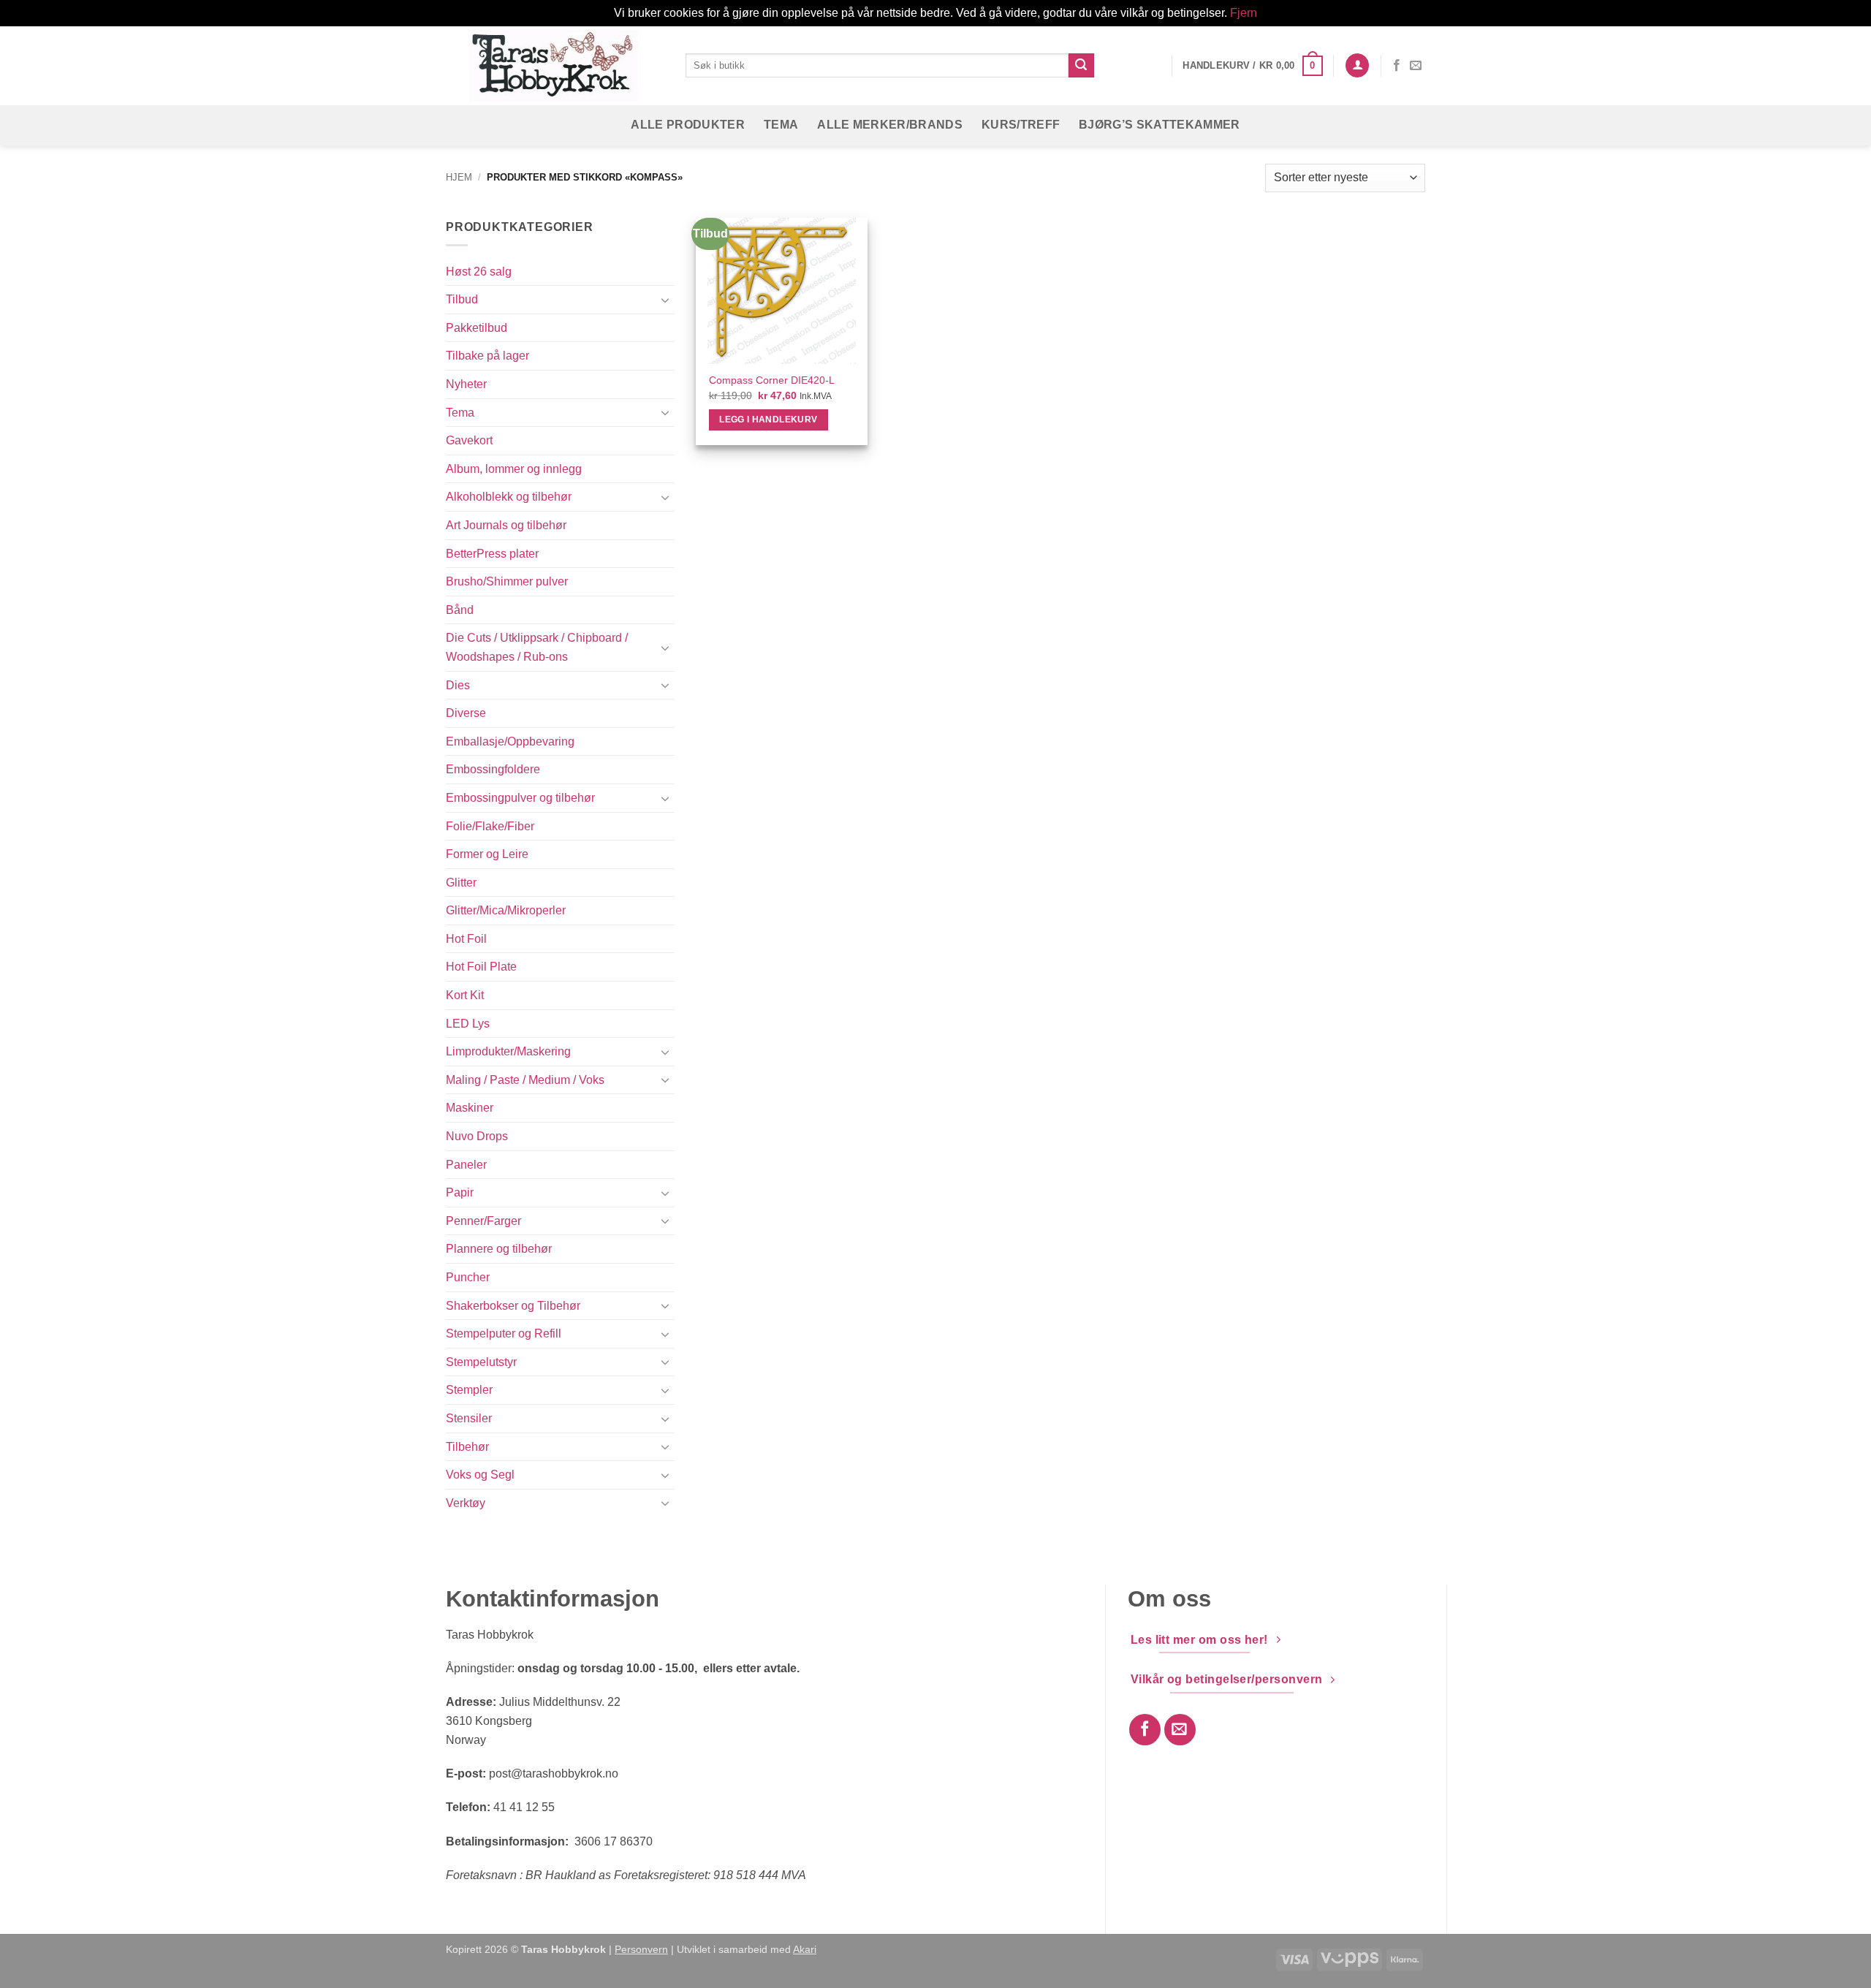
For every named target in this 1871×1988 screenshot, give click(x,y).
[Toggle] (666, 300)
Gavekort (469, 440)
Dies (458, 685)
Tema (781, 125)
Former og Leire (487, 854)
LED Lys (468, 1024)
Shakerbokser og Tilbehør (513, 1306)
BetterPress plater (492, 554)
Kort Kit (465, 995)
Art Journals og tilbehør (506, 525)
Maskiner (470, 1108)
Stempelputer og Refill (504, 1333)
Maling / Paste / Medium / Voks (525, 1080)
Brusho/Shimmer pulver (507, 581)
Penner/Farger (483, 1221)
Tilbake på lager (487, 356)
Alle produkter (687, 125)
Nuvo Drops (477, 1136)
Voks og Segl (480, 1475)
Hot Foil (466, 939)
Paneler (466, 1165)
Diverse (466, 713)
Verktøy (466, 1503)
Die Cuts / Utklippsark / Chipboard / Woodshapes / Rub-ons (537, 647)
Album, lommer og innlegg (514, 469)
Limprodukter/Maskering (508, 1051)
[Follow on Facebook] (1397, 66)
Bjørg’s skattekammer (1159, 125)
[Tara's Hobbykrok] (555, 65)
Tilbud (462, 299)
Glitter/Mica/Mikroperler (506, 910)
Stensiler (469, 1418)
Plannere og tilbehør (499, 1249)
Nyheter (466, 384)
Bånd (460, 610)
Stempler (469, 1390)
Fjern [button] (1244, 13)
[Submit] (1081, 66)
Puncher (468, 1277)
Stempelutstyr (481, 1362)
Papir (460, 1192)
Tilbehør (467, 1447)
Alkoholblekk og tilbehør (509, 497)
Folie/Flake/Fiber (490, 826)
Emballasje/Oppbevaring (510, 741)
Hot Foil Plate (481, 967)
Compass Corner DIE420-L (772, 380)
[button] (1252, 66)
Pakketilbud (477, 328)
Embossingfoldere (493, 769)
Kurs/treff (1021, 125)
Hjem (459, 177)
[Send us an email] (1416, 66)
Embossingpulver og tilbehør (520, 798)
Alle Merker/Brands (890, 125)
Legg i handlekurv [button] (768, 420)
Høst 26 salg (479, 272)
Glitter (461, 883)
